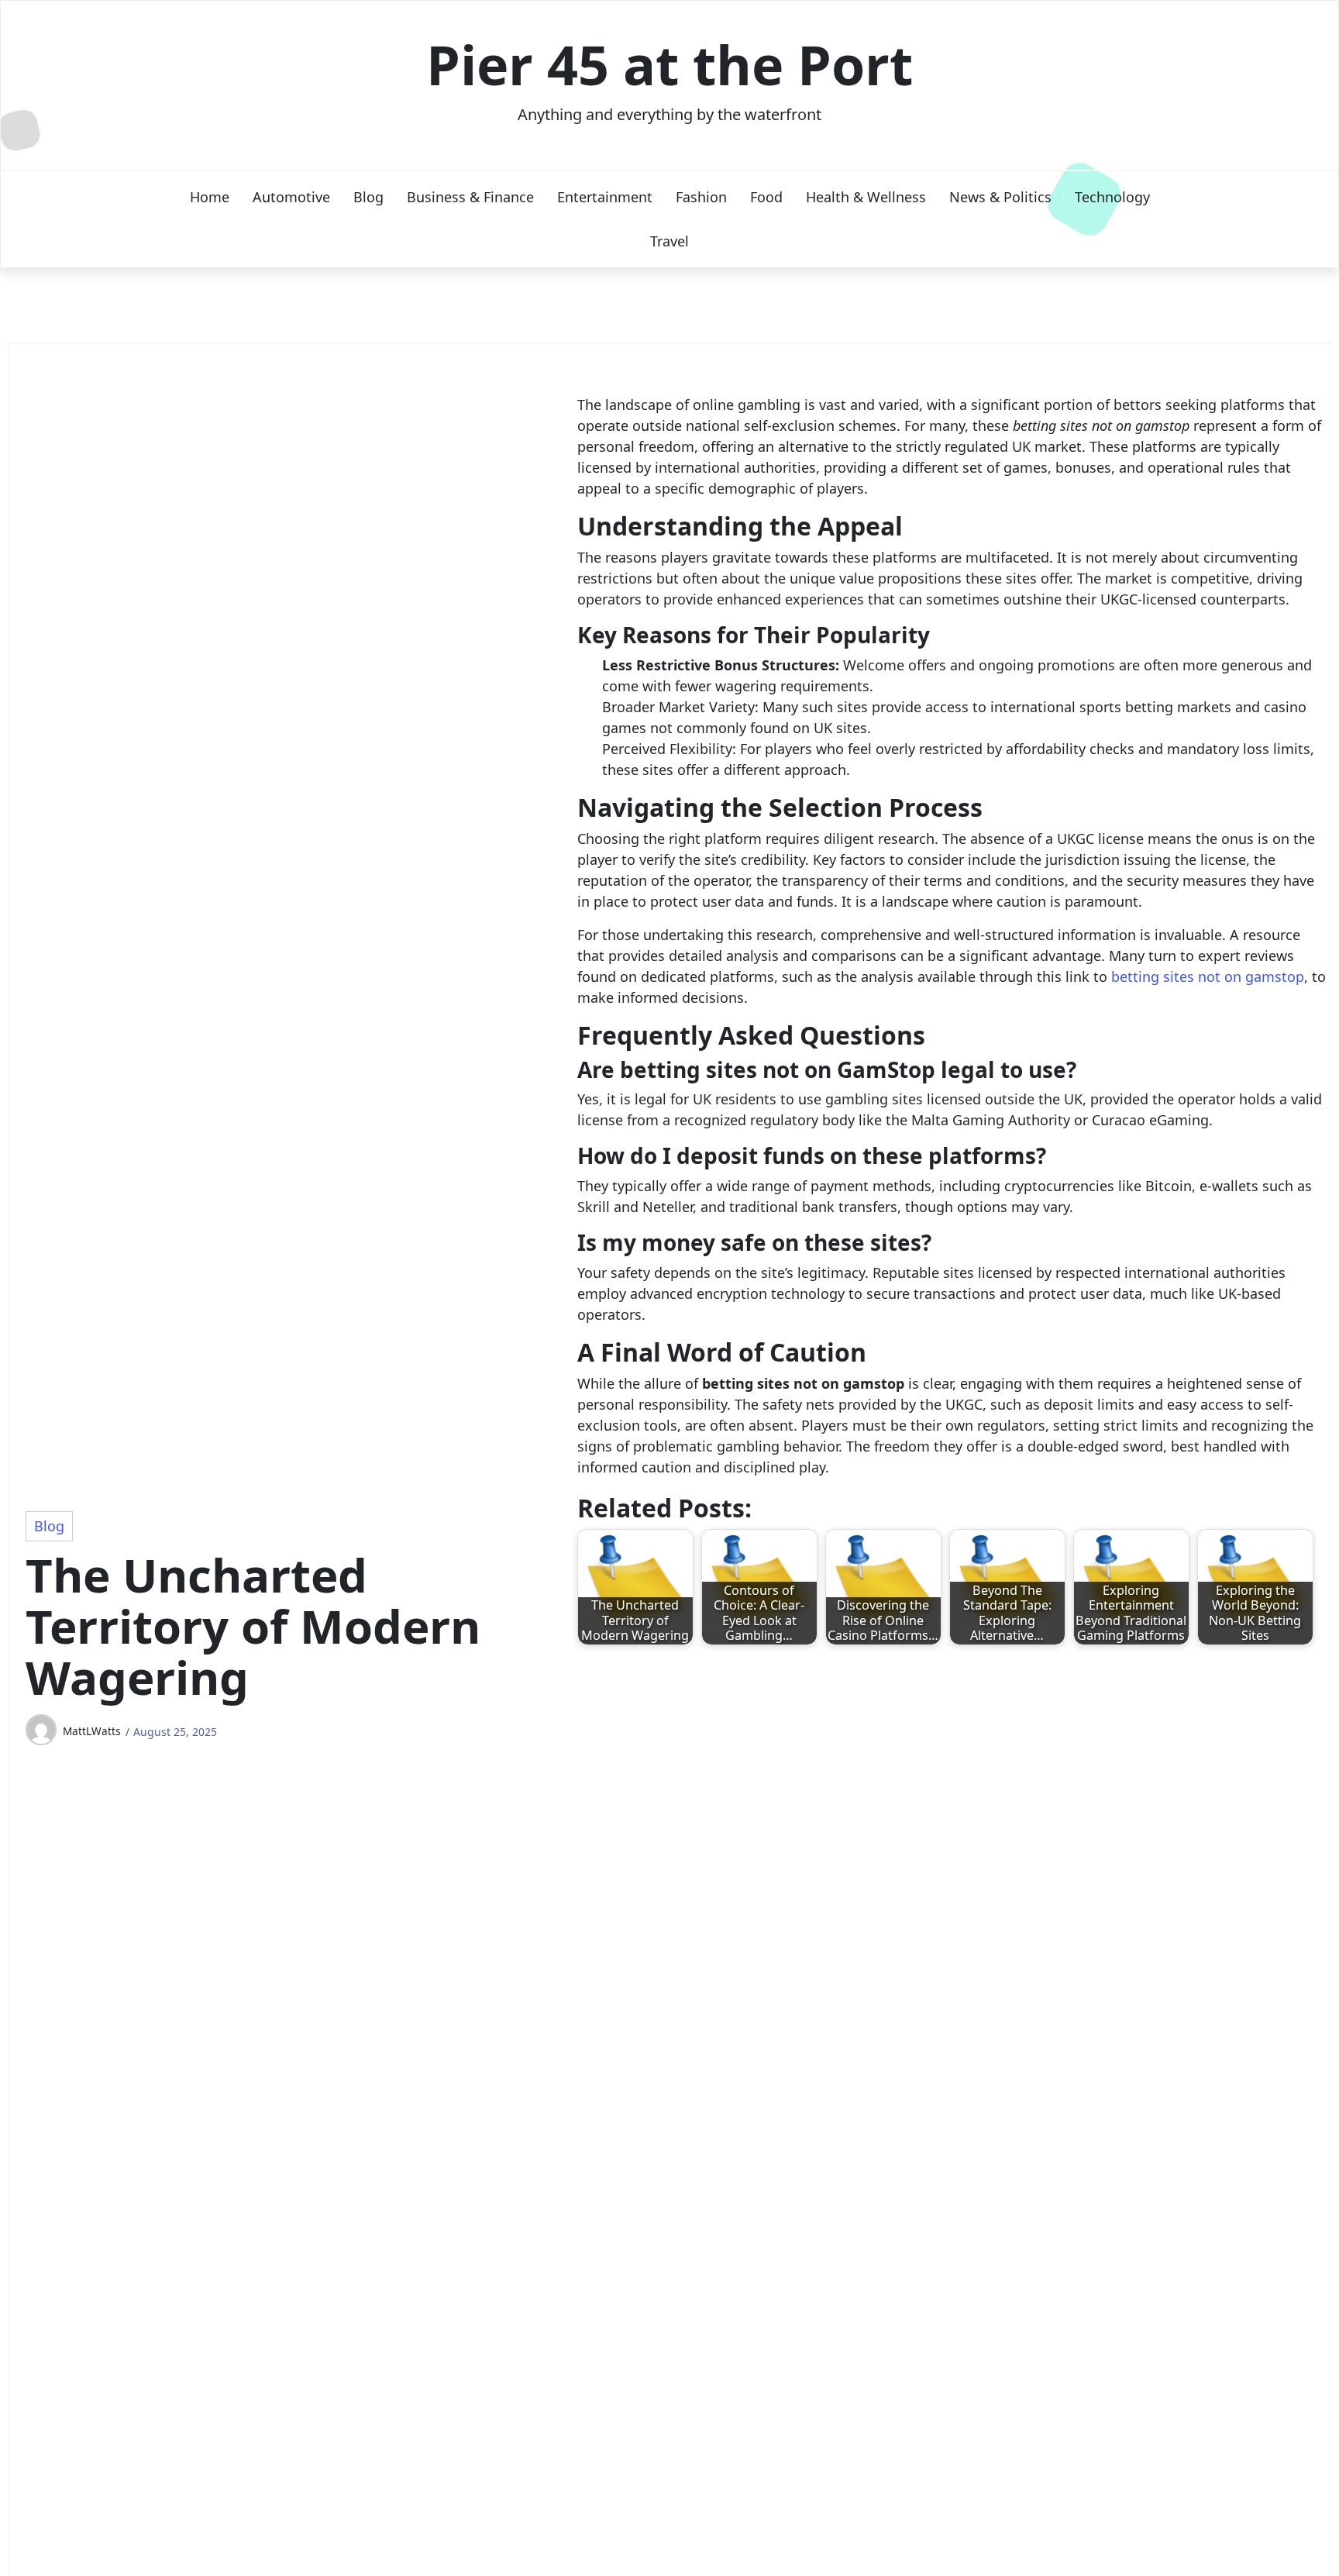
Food (766, 197)
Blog (368, 197)
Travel (669, 241)
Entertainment (605, 197)
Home (210, 197)
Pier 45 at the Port (669, 64)
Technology (1112, 197)
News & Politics (1000, 197)
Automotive (291, 197)
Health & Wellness (866, 197)
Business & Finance (470, 197)
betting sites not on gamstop (1208, 976)
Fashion (701, 197)
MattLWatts (92, 1731)
